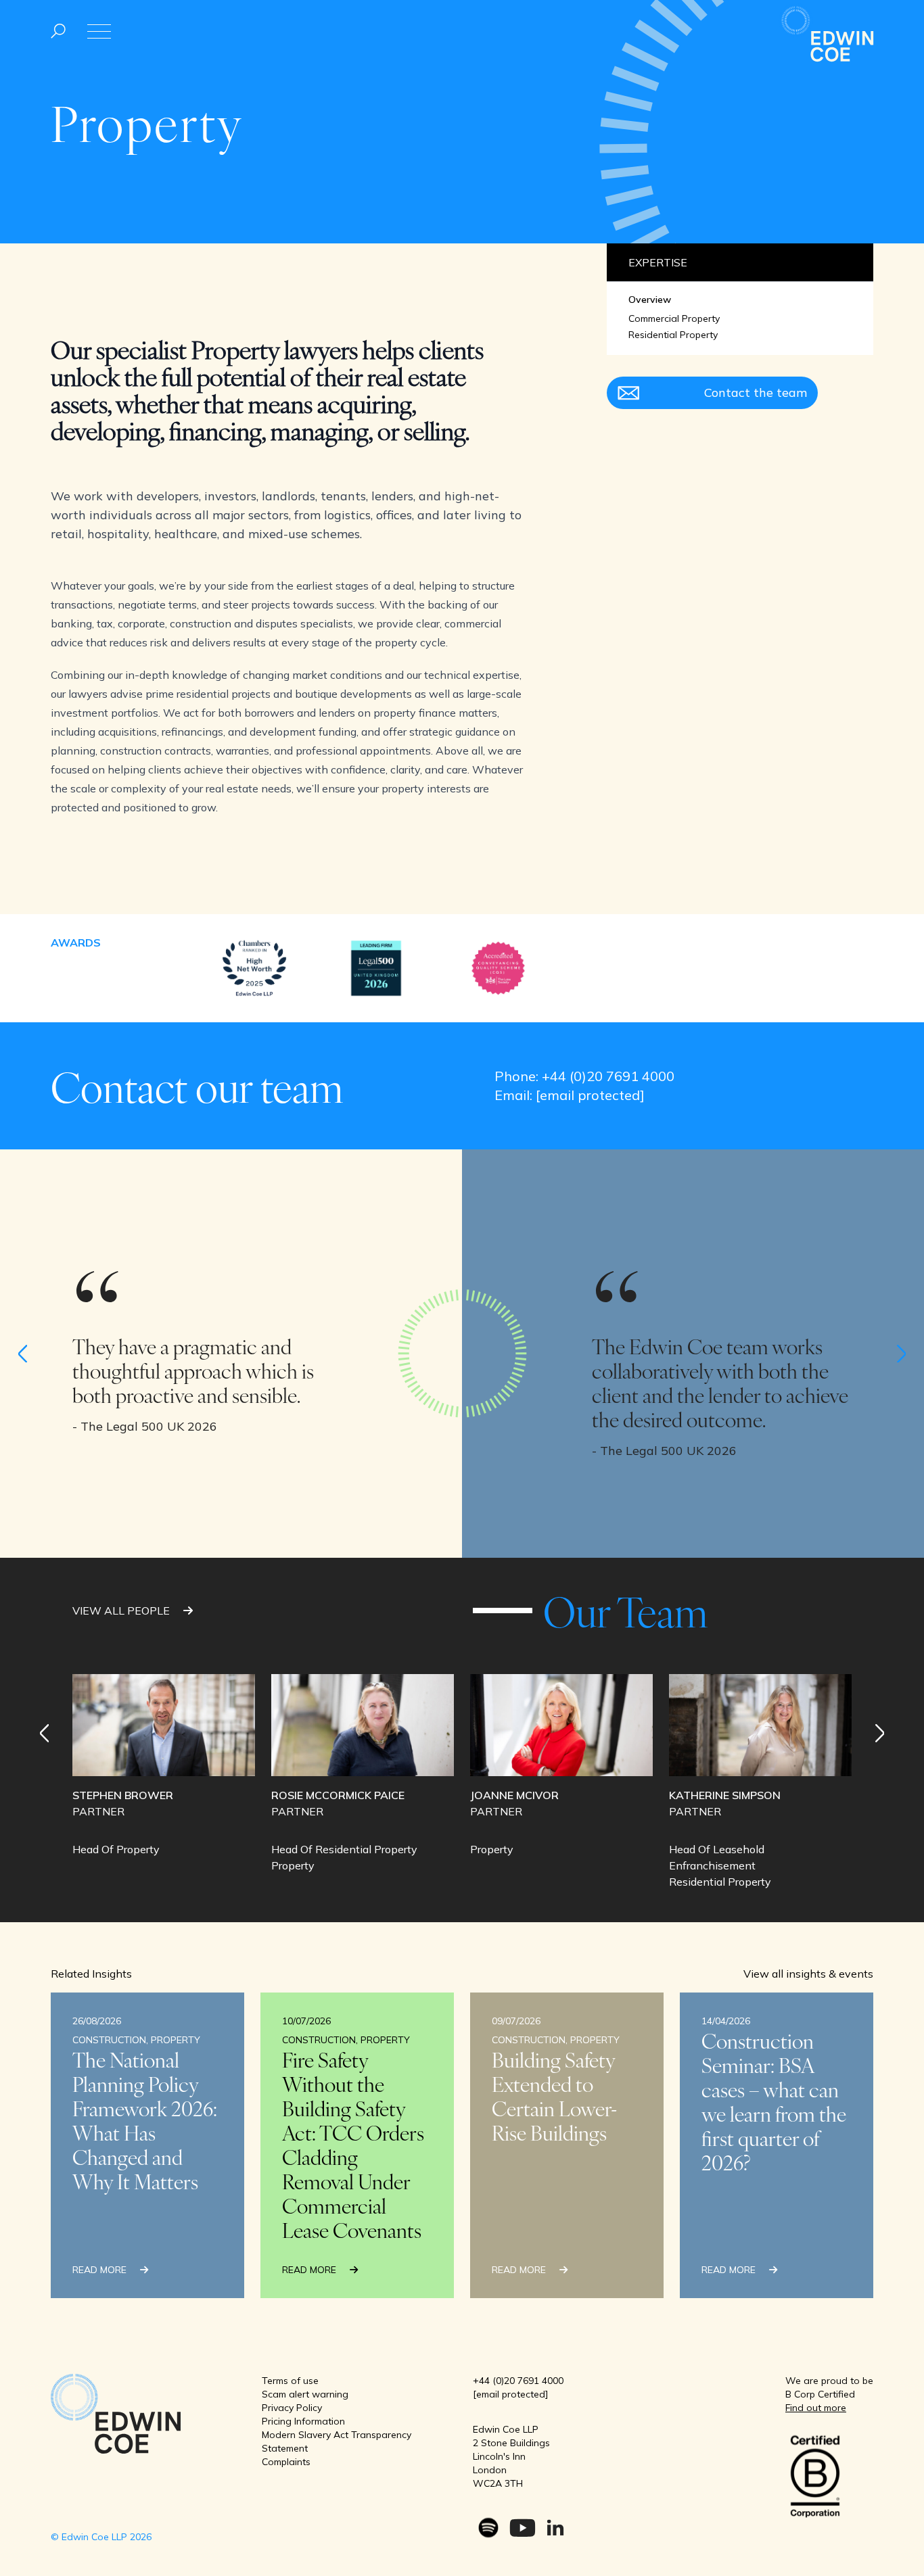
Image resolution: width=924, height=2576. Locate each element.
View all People (122, 1611)
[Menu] (58, 31)
